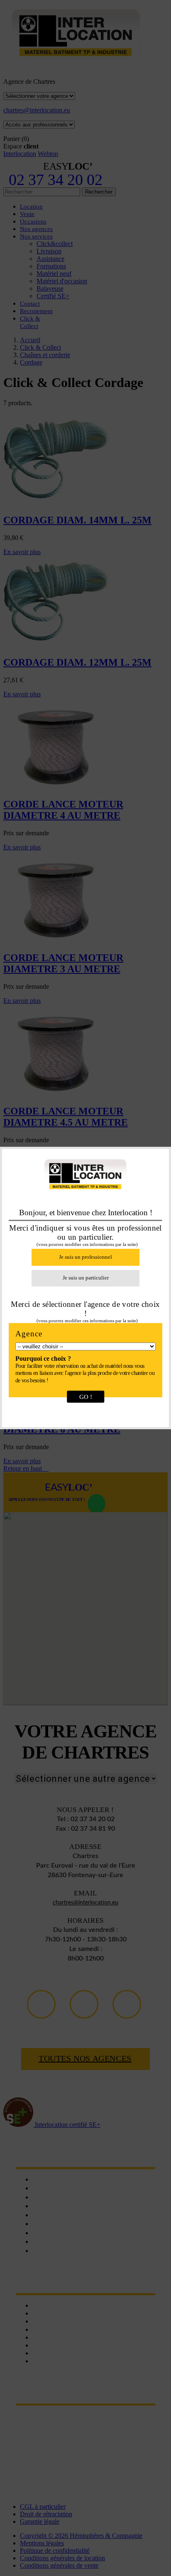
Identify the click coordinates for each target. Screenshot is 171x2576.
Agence (29, 1334)
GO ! (86, 1397)
